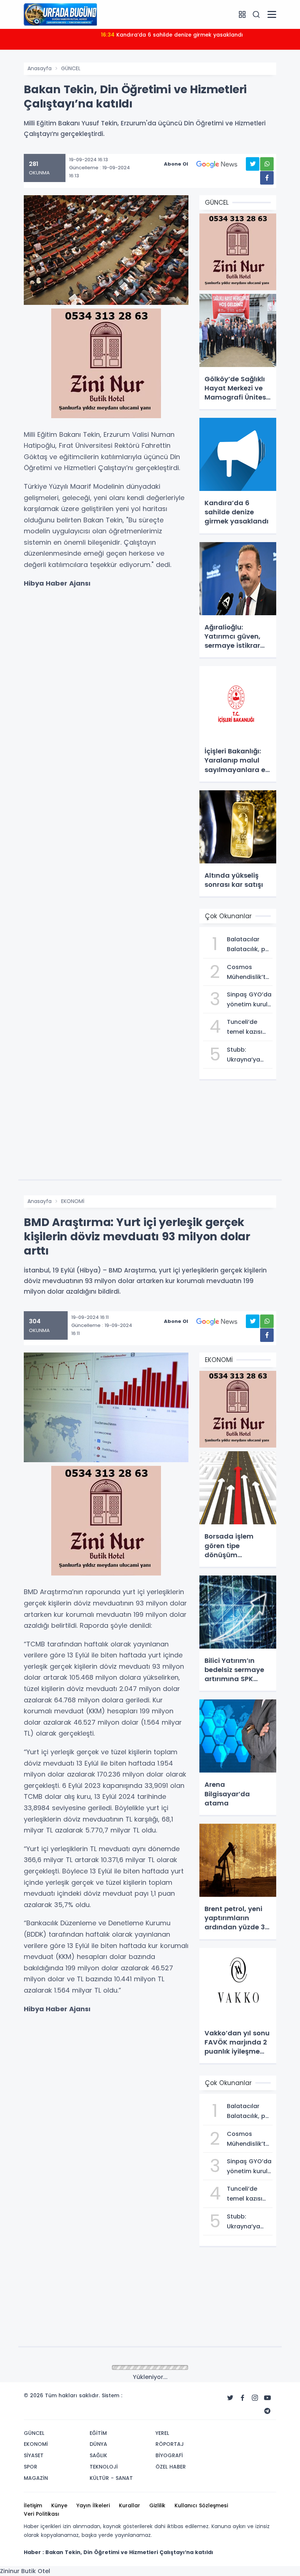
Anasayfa (40, 68)
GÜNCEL (71, 68)
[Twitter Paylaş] (253, 164)
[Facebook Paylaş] (267, 178)
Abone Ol (176, 164)
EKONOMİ (73, 1201)
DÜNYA (70, 2368)
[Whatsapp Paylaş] (267, 164)
